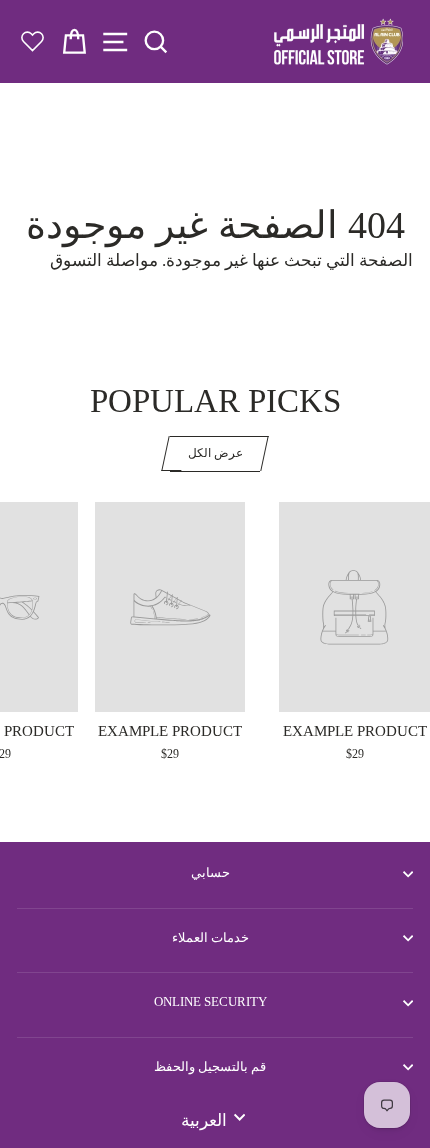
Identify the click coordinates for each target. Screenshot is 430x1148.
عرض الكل (215, 453)
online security (210, 1001)
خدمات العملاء (210, 937)
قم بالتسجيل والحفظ (210, 1066)
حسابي (210, 872)
